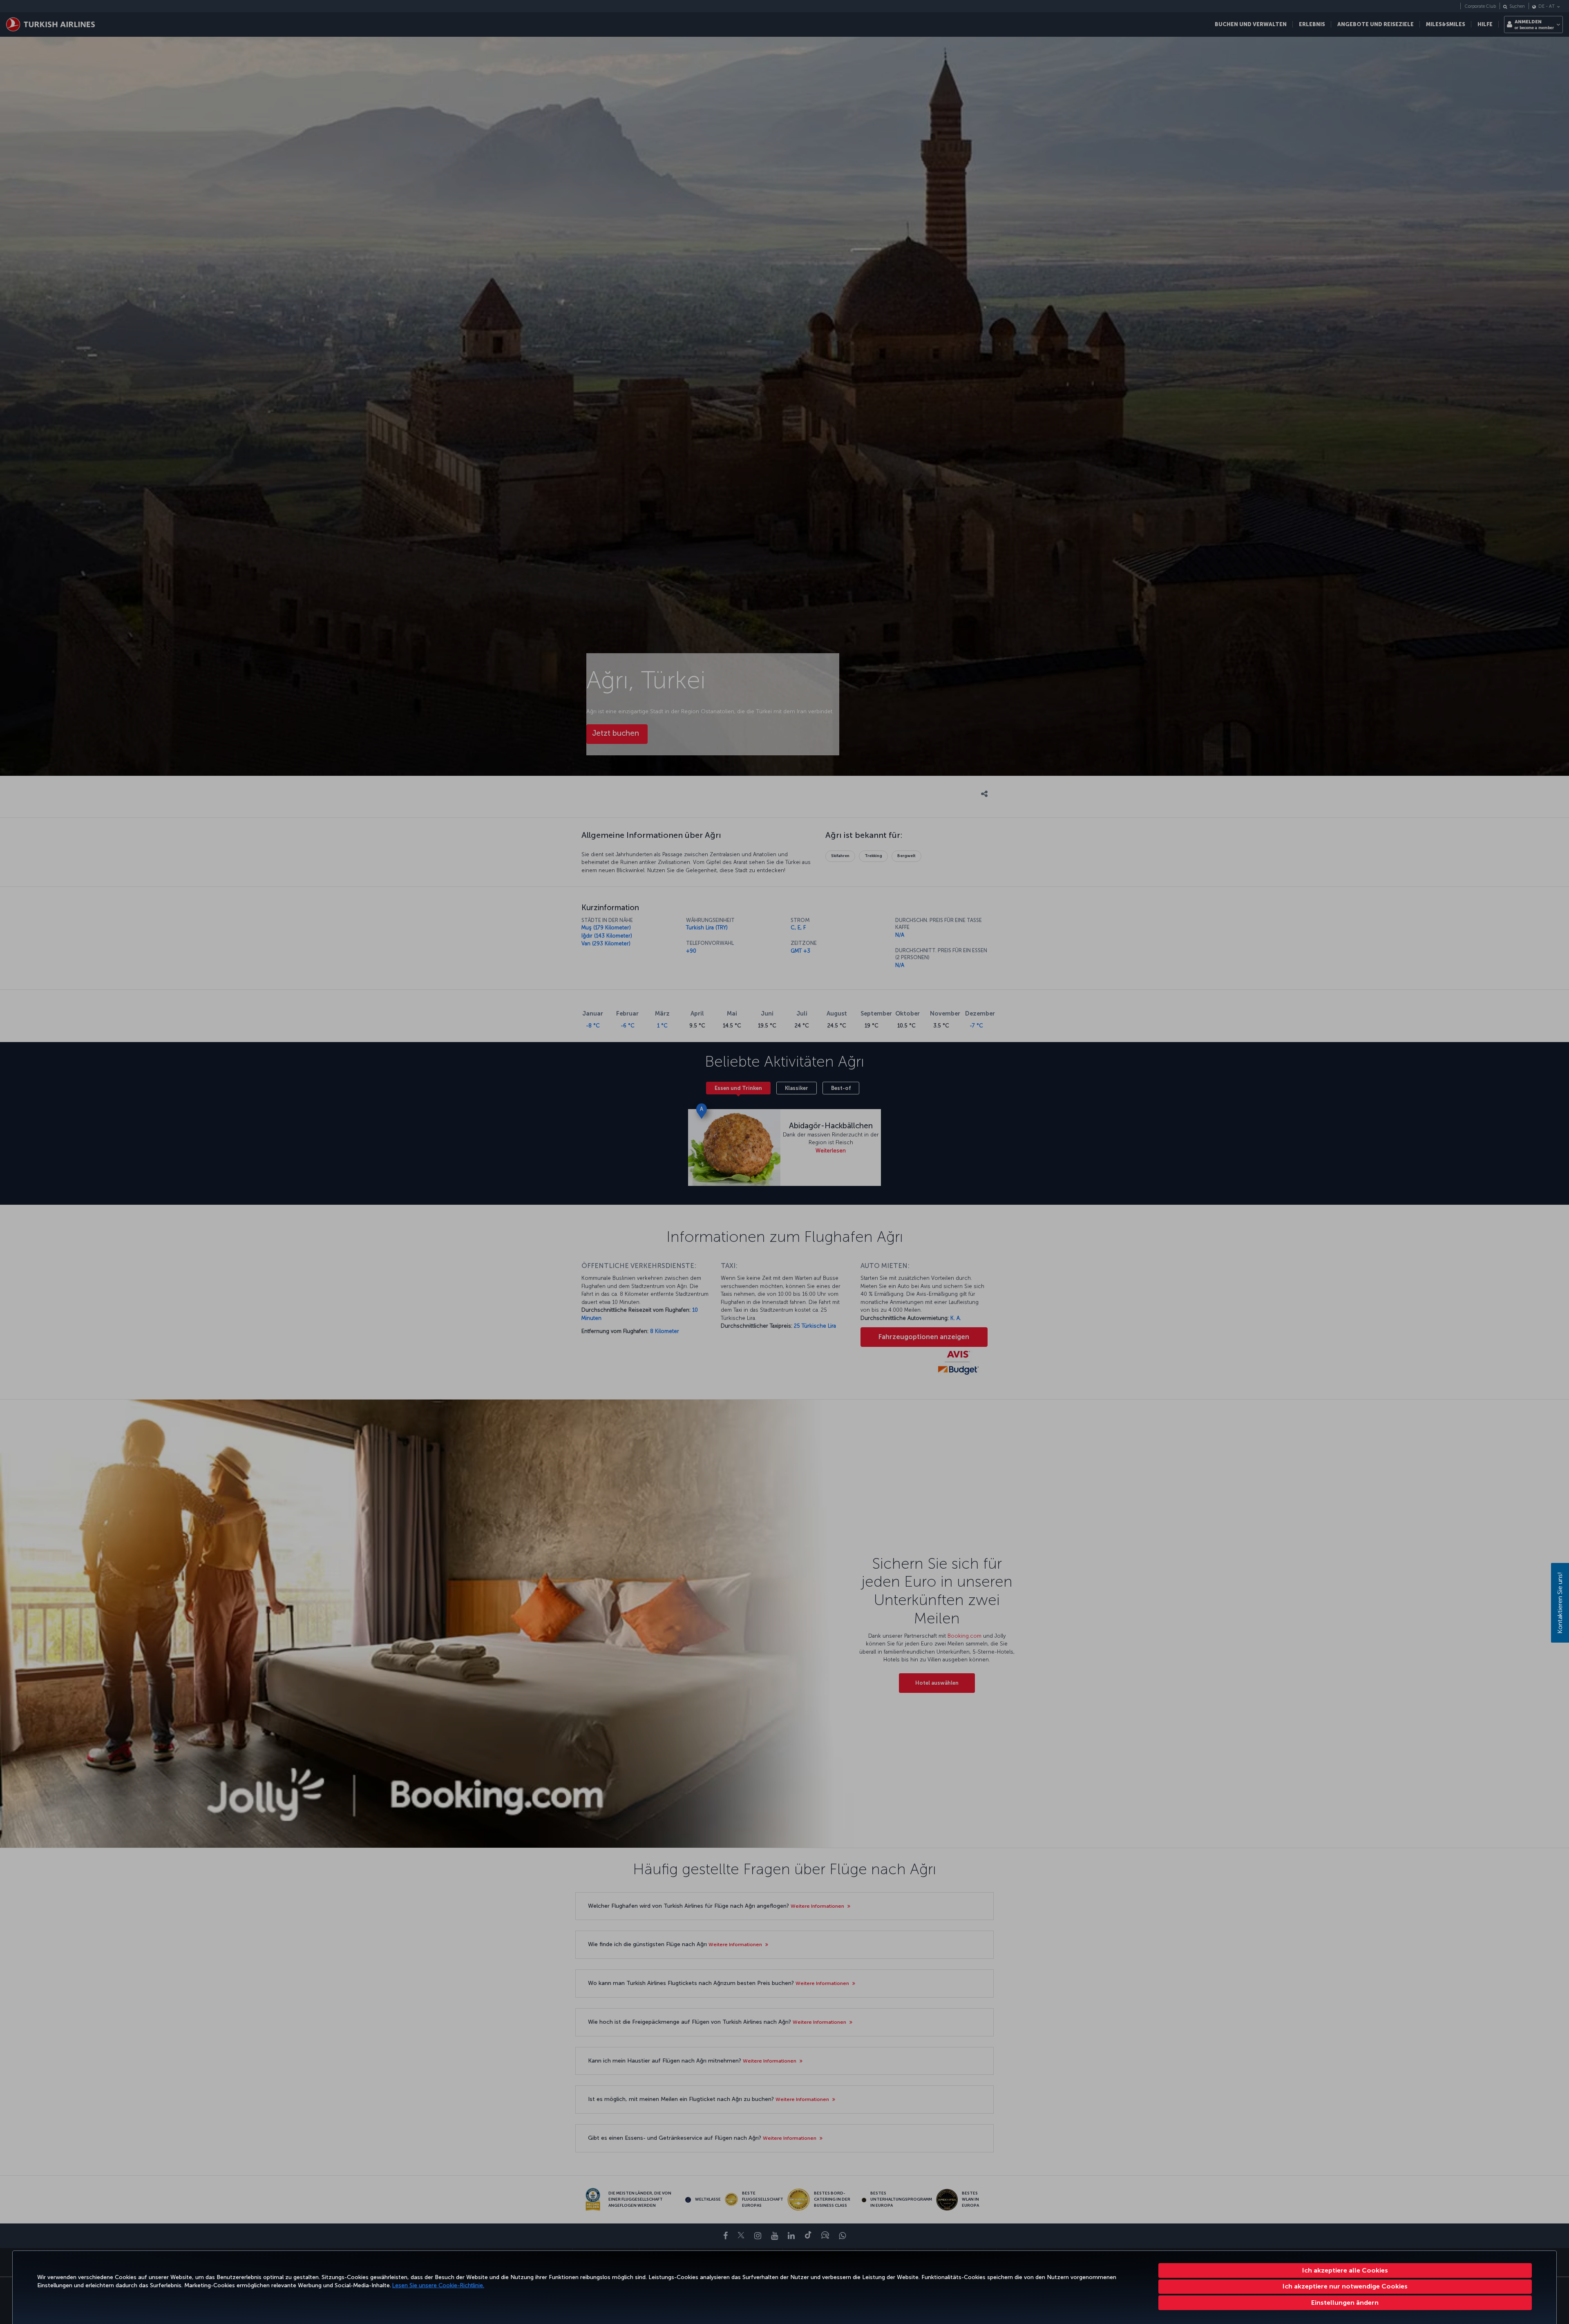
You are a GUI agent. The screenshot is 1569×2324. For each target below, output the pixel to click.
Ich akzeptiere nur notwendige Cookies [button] (1345, 2286)
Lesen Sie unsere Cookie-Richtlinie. (438, 2285)
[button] (1345, 2303)
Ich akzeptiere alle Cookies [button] (1345, 2270)
